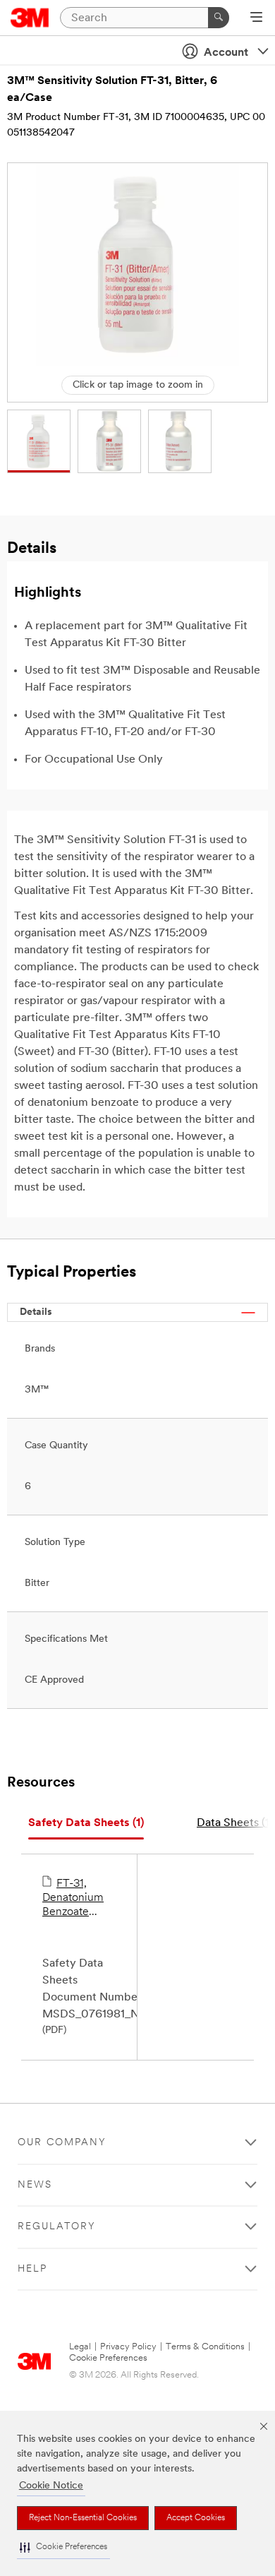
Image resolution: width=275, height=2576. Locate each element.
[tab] (86, 1824)
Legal (80, 2347)
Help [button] (32, 2269)
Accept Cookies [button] (196, 2518)
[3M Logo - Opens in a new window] (30, 18)
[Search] (219, 18)
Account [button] (226, 53)
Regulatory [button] (57, 2227)
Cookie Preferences (108, 2358)
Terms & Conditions (205, 2347)
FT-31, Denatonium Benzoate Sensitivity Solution (73, 1899)
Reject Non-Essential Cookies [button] (83, 2518)
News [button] (35, 2185)
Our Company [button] (62, 2143)
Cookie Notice (51, 2486)
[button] (63, 2547)
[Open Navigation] (256, 18)
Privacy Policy (128, 2347)
